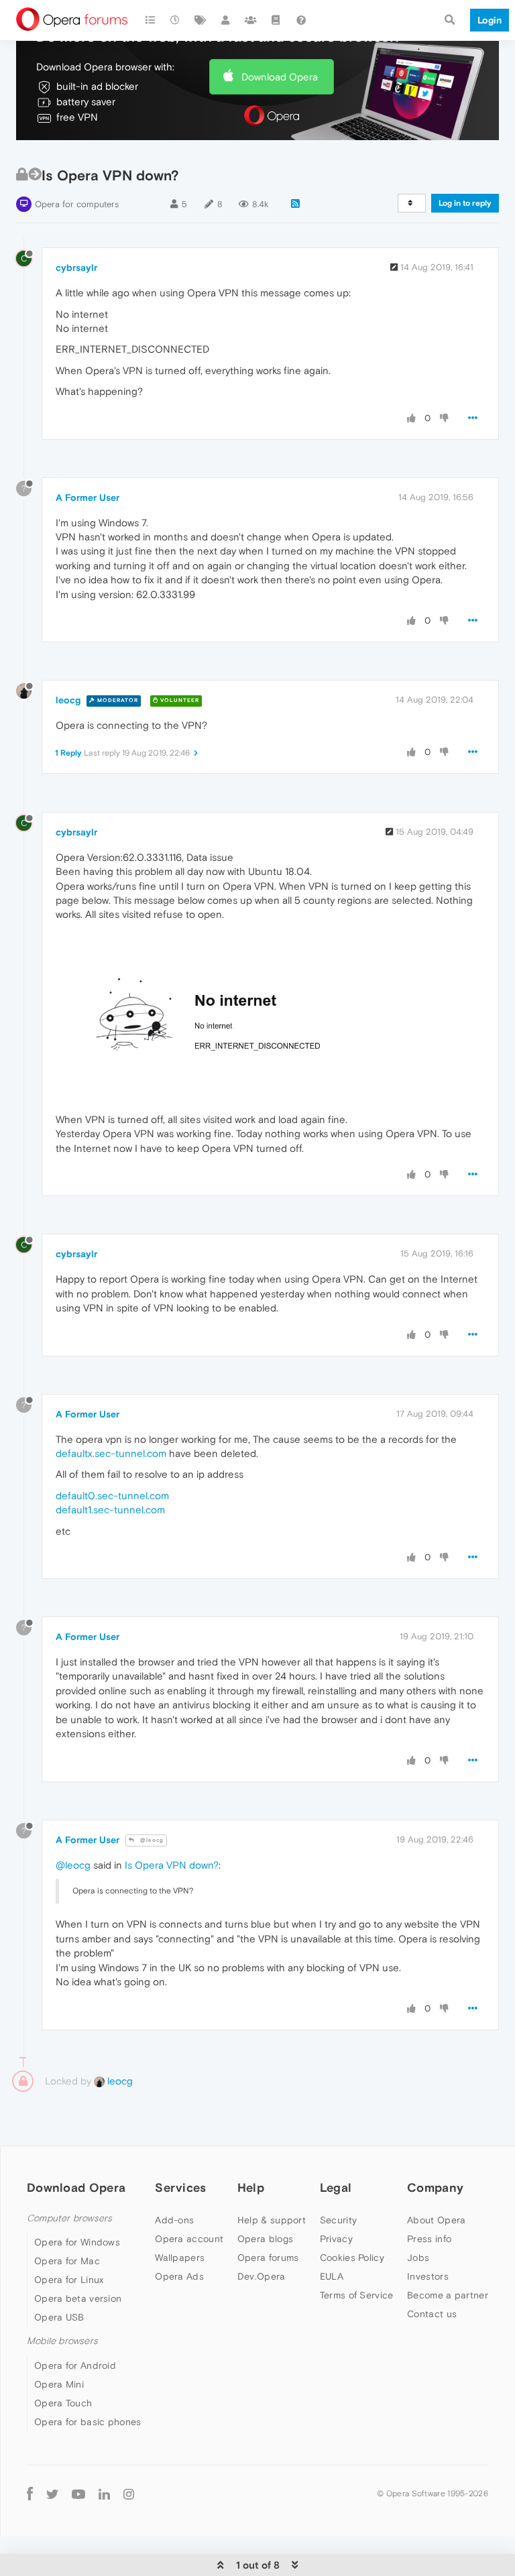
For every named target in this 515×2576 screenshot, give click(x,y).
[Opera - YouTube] (78, 2494)
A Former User (88, 497)
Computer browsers (69, 2218)
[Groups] (251, 20)
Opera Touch (63, 2403)
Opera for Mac (67, 2261)
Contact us (432, 2314)
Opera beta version (78, 2298)
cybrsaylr (76, 268)
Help (251, 2187)
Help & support (272, 2220)
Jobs (418, 2258)
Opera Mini (59, 2384)
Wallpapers (180, 2258)
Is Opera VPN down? (172, 1865)
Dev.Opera (262, 2276)
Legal (336, 2187)
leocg (68, 700)
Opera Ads (179, 2276)
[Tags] (201, 20)
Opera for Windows (77, 2242)
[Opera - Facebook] (30, 2494)
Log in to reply (465, 203)
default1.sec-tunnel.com (110, 1510)
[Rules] (276, 20)
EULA (332, 2276)
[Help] (301, 20)
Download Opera (280, 77)
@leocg (151, 1840)
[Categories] (150, 20)
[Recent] (176, 20)
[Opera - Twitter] (52, 2494)
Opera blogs (265, 2239)
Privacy (336, 2239)
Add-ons (174, 2220)
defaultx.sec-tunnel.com (111, 1453)
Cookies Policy (352, 2258)
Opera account (189, 2239)
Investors (428, 2276)
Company (435, 2187)
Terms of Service (357, 2295)
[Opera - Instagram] (129, 2494)
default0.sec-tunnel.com (112, 1496)
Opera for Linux (69, 2280)
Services (180, 2187)
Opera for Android (75, 2365)
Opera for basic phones (88, 2422)
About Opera (436, 2220)
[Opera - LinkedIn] (104, 2494)
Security (338, 2220)
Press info (429, 2239)
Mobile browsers (62, 2341)
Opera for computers (77, 204)
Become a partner (448, 2295)
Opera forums (268, 2258)
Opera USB (59, 2317)
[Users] (226, 20)
